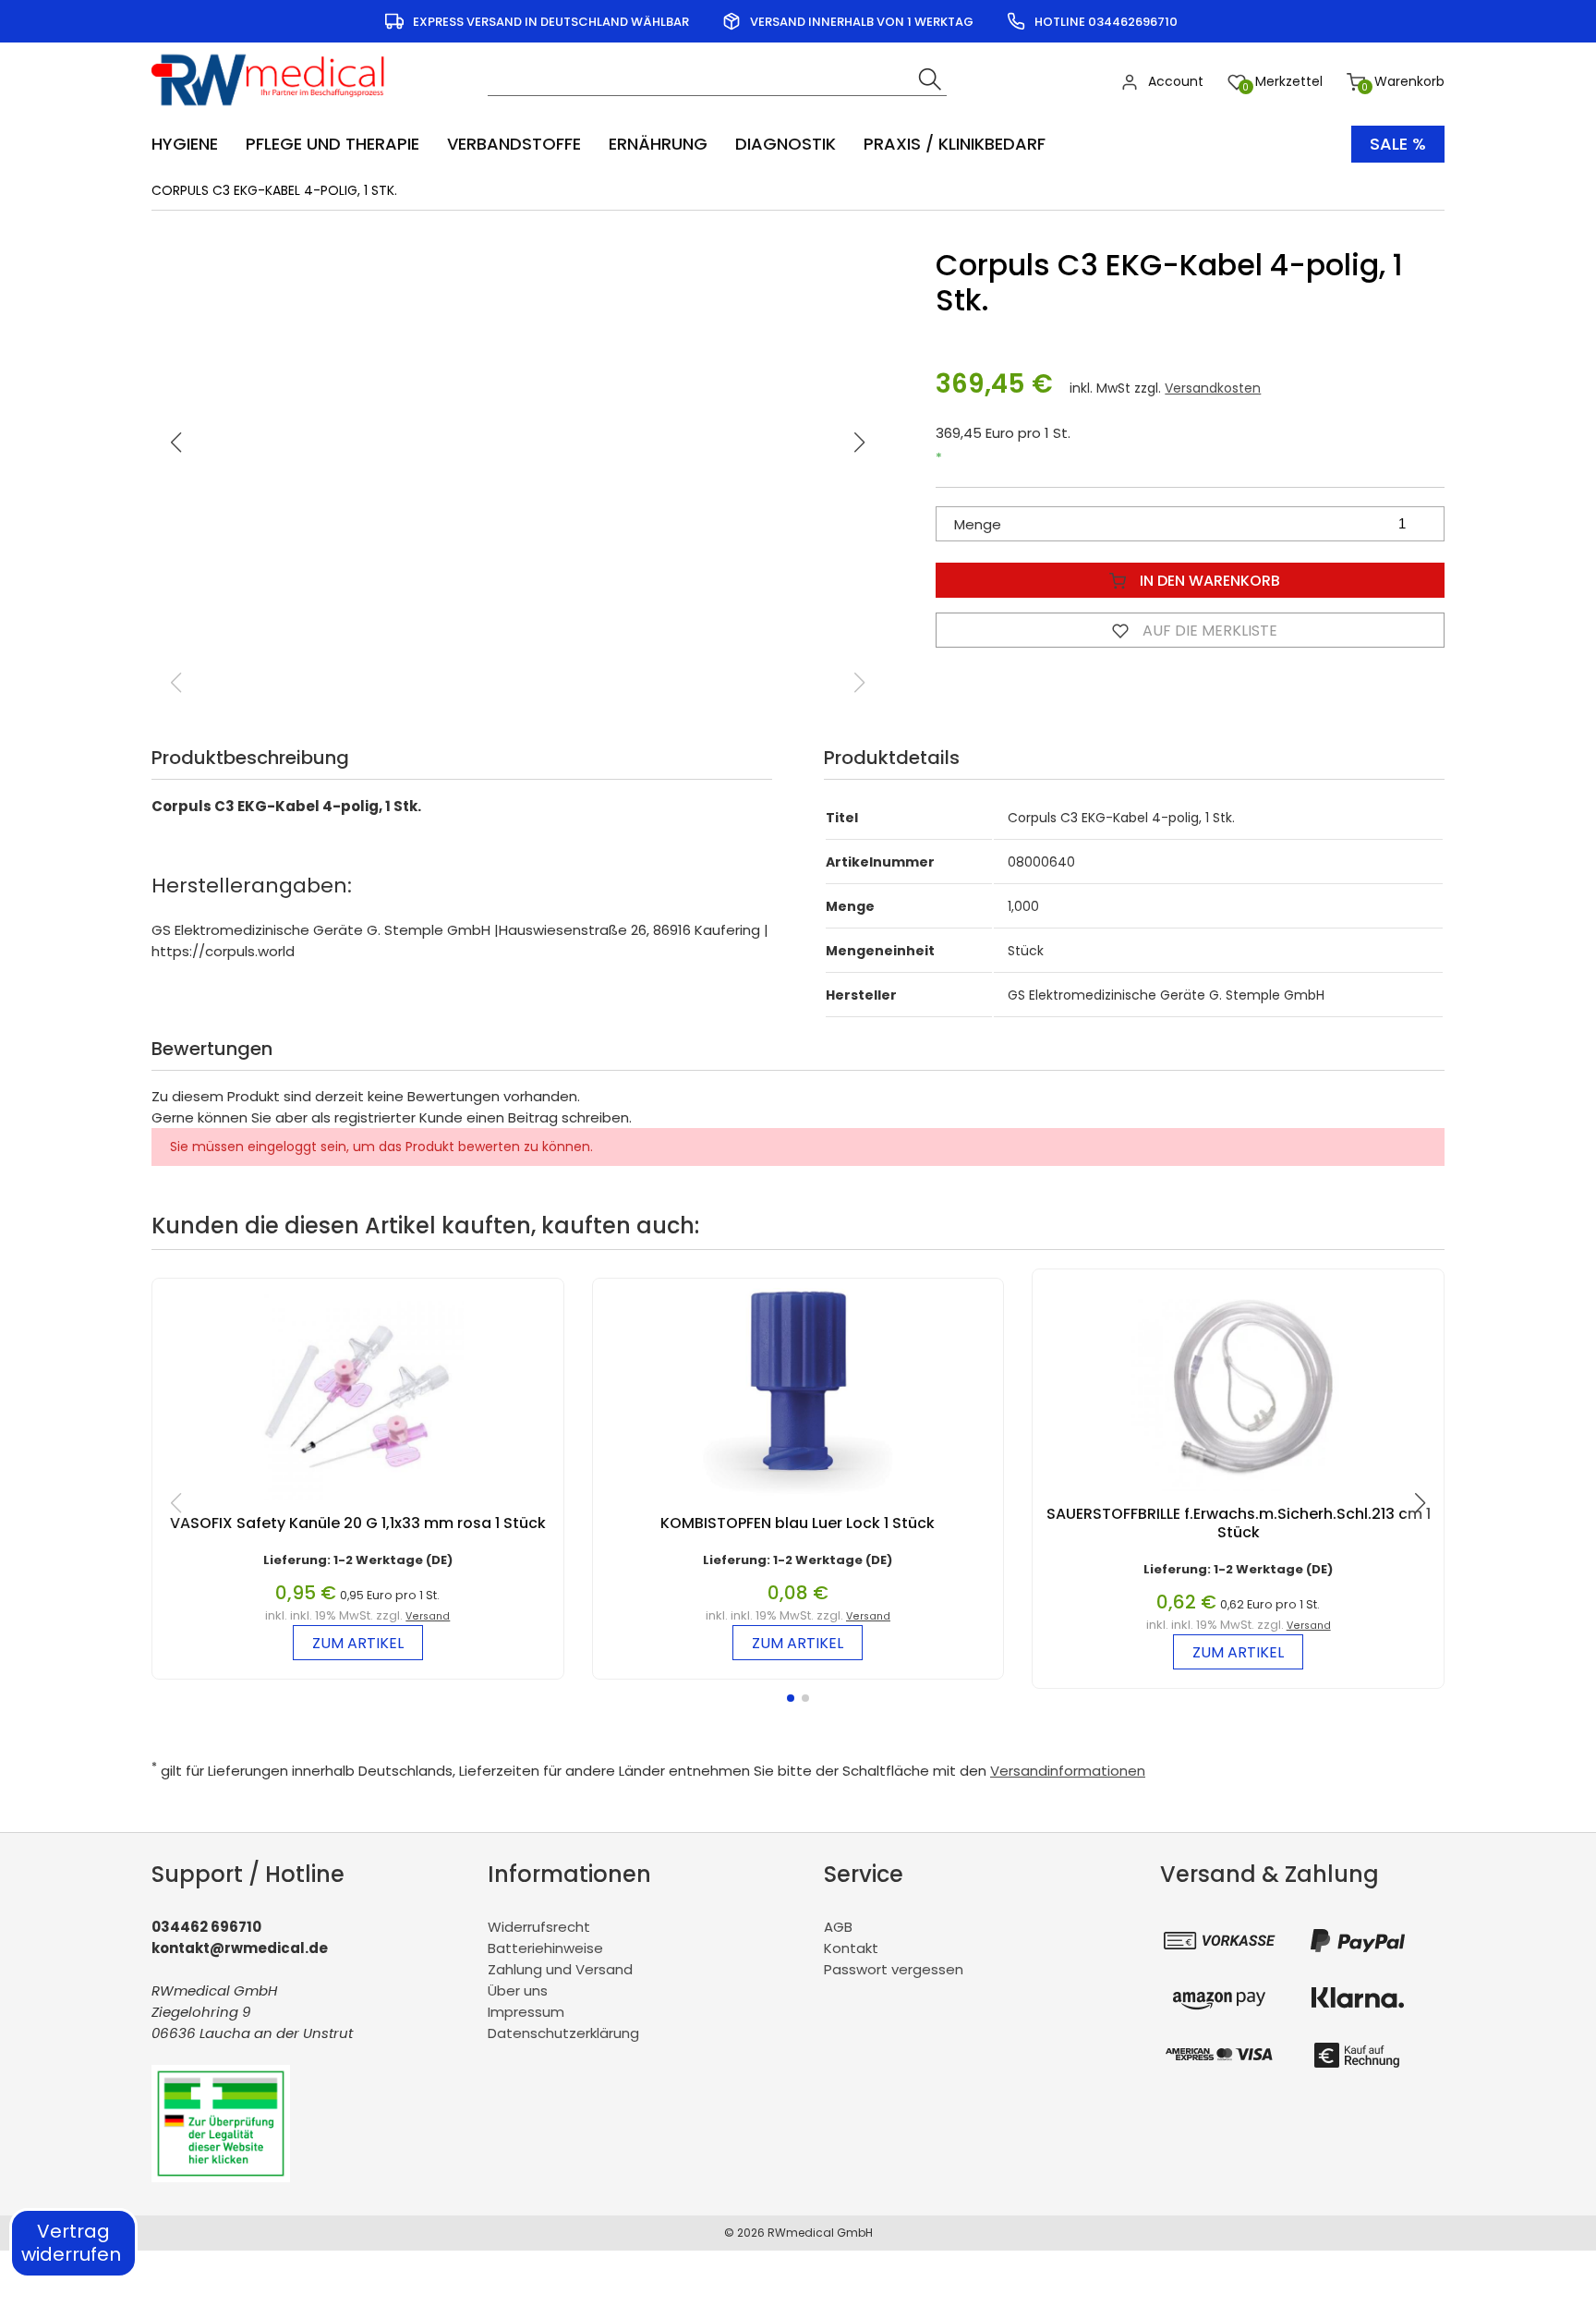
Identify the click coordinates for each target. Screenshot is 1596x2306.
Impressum (526, 2012)
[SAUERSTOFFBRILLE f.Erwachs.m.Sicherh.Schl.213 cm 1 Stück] (1239, 1495)
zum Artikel (358, 1643)
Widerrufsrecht (539, 1927)
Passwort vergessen (894, 1969)
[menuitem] (194, 144)
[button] (860, 443)
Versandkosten (1213, 388)
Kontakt (851, 1948)
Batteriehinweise (545, 1948)
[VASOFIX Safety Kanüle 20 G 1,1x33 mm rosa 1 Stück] (357, 1505)
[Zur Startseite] (274, 111)
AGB (838, 1927)
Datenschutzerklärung (563, 2033)
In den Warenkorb (1208, 581)
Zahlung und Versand (560, 1969)
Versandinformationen (1068, 1771)
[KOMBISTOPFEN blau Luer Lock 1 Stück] (798, 1505)
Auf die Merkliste (1208, 631)
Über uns (518, 1990)
